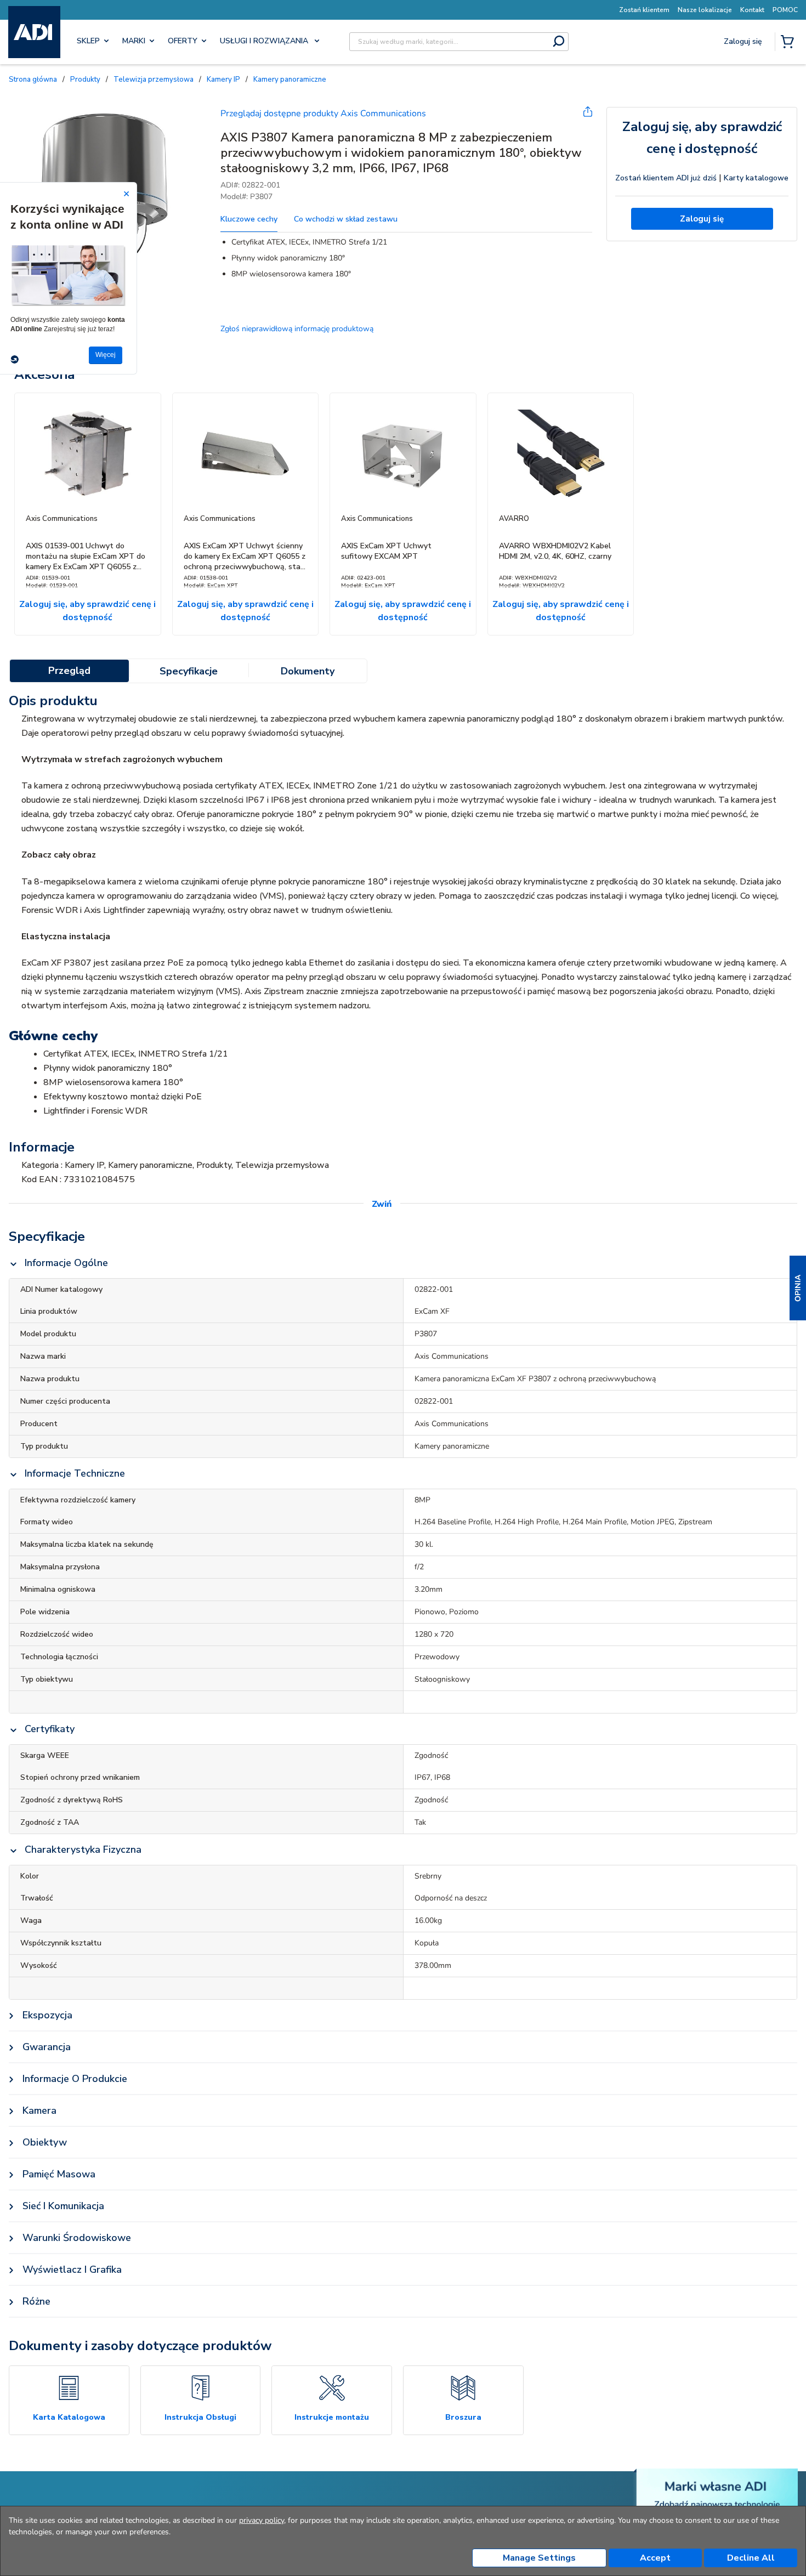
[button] (798, 1288)
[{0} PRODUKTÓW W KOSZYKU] (790, 43)
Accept (655, 2558)
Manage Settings (539, 2558)
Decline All (751, 2558)
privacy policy (262, 2520)
